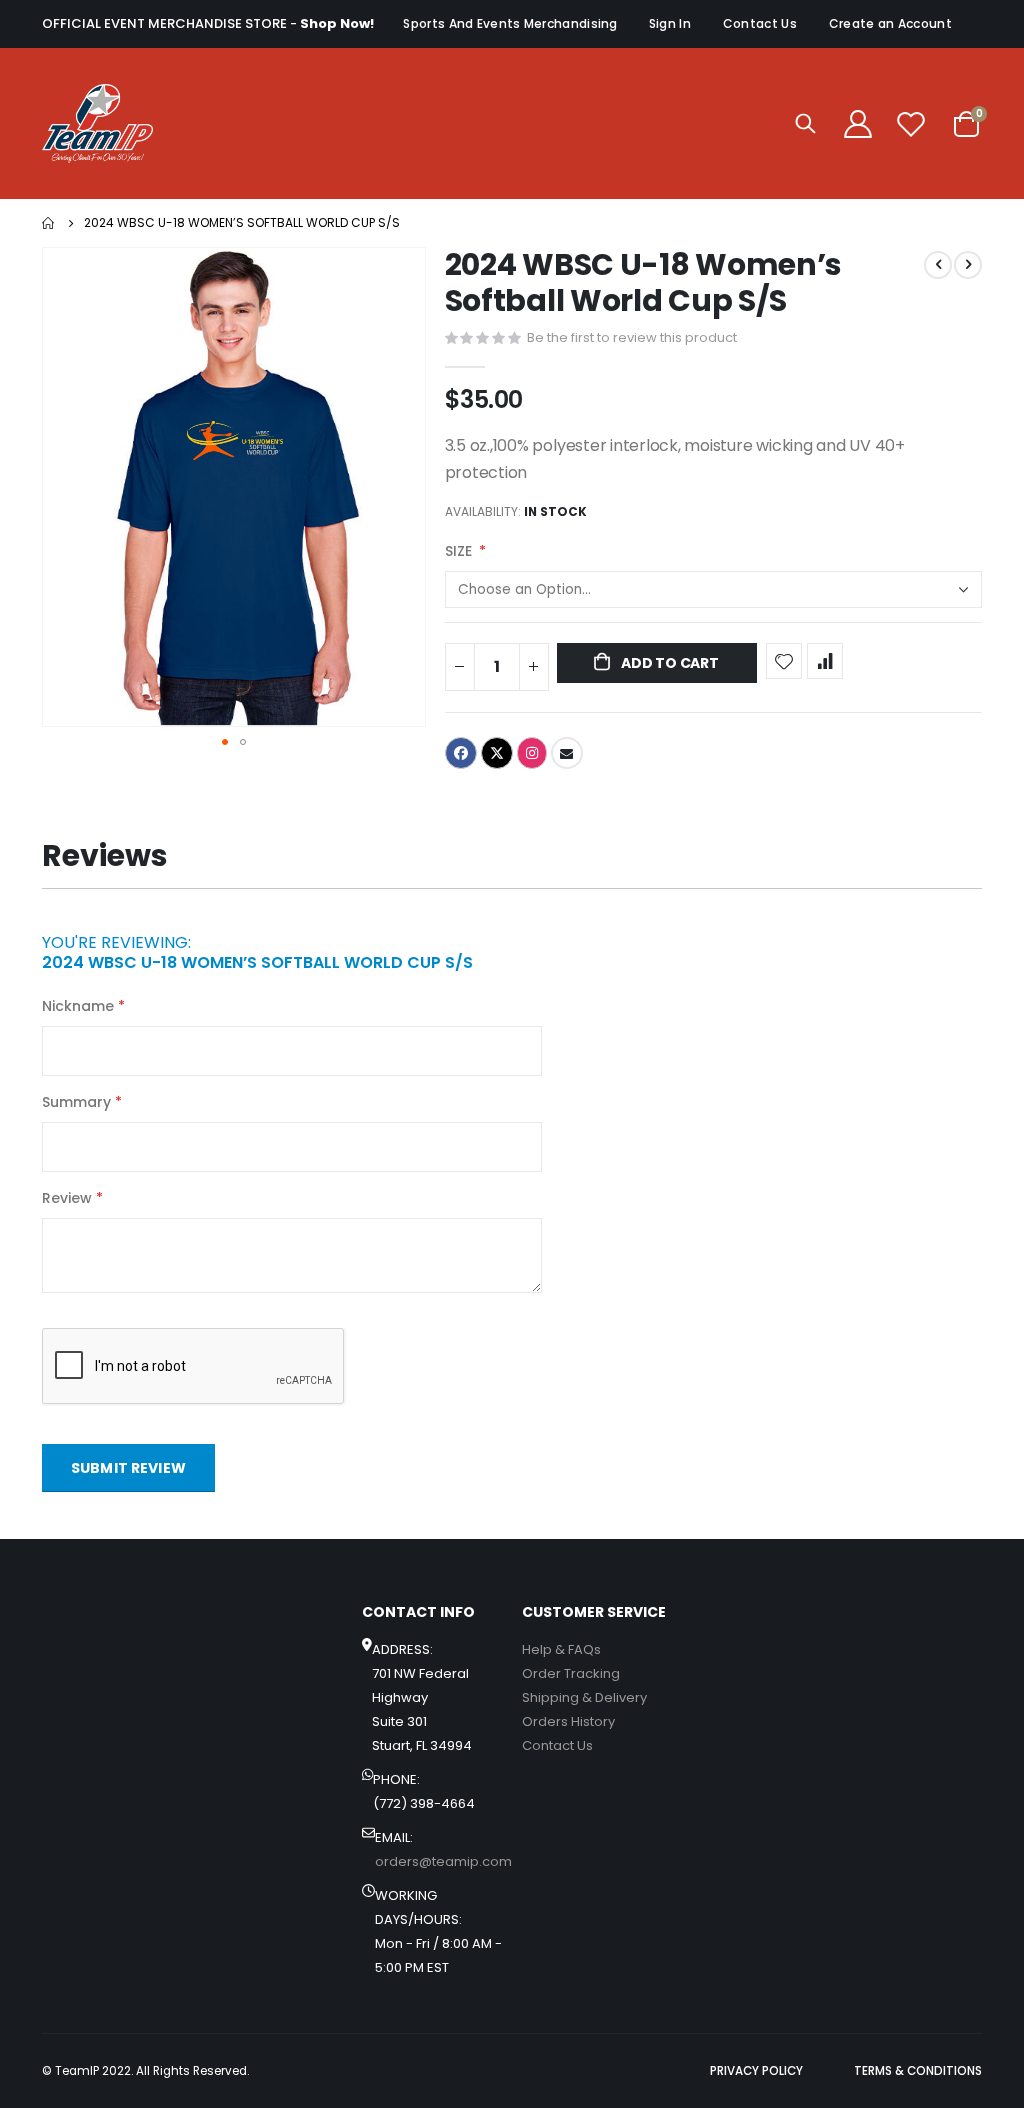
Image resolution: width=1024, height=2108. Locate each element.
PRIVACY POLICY (756, 2071)
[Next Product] (968, 265)
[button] (225, 742)
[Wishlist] (911, 124)
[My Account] (858, 124)
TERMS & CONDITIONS (918, 2071)
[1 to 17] (97, 123)
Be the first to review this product (632, 337)
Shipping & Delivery (584, 1697)
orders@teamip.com (443, 1861)
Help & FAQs (561, 1649)
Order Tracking (571, 1673)
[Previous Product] (938, 265)
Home (49, 223)
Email (567, 753)
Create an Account (890, 23)
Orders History (568, 1721)
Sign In (670, 23)
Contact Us (760, 23)
